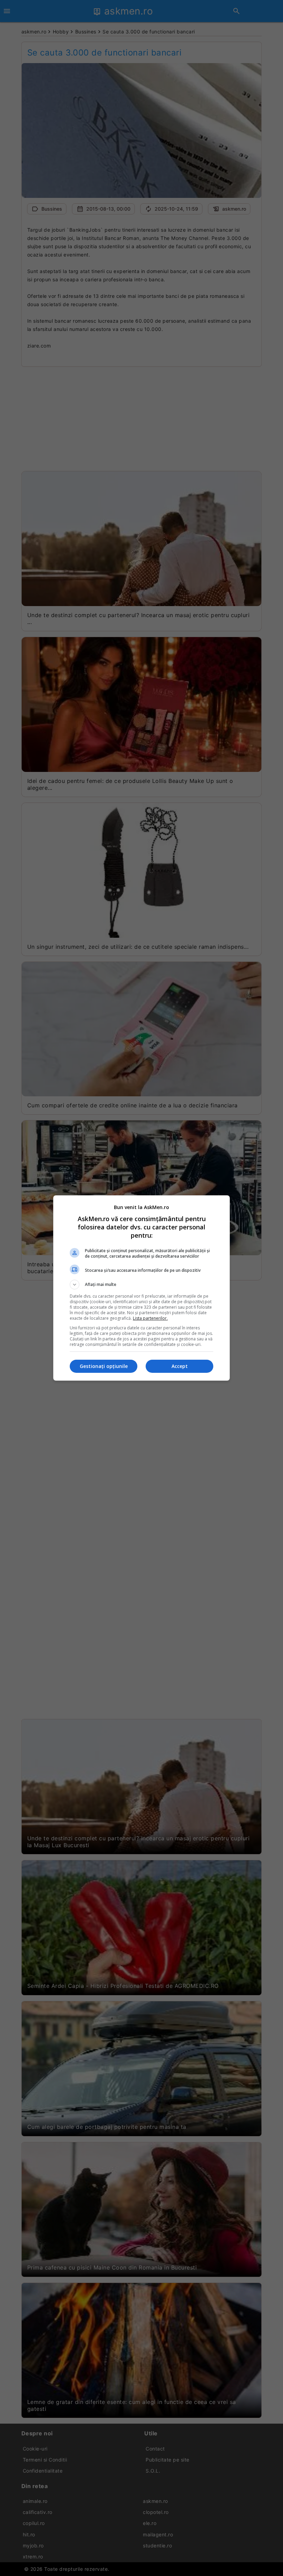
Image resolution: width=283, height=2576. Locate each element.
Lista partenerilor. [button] (150, 1318)
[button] (141, 1285)
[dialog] (141, 1288)
